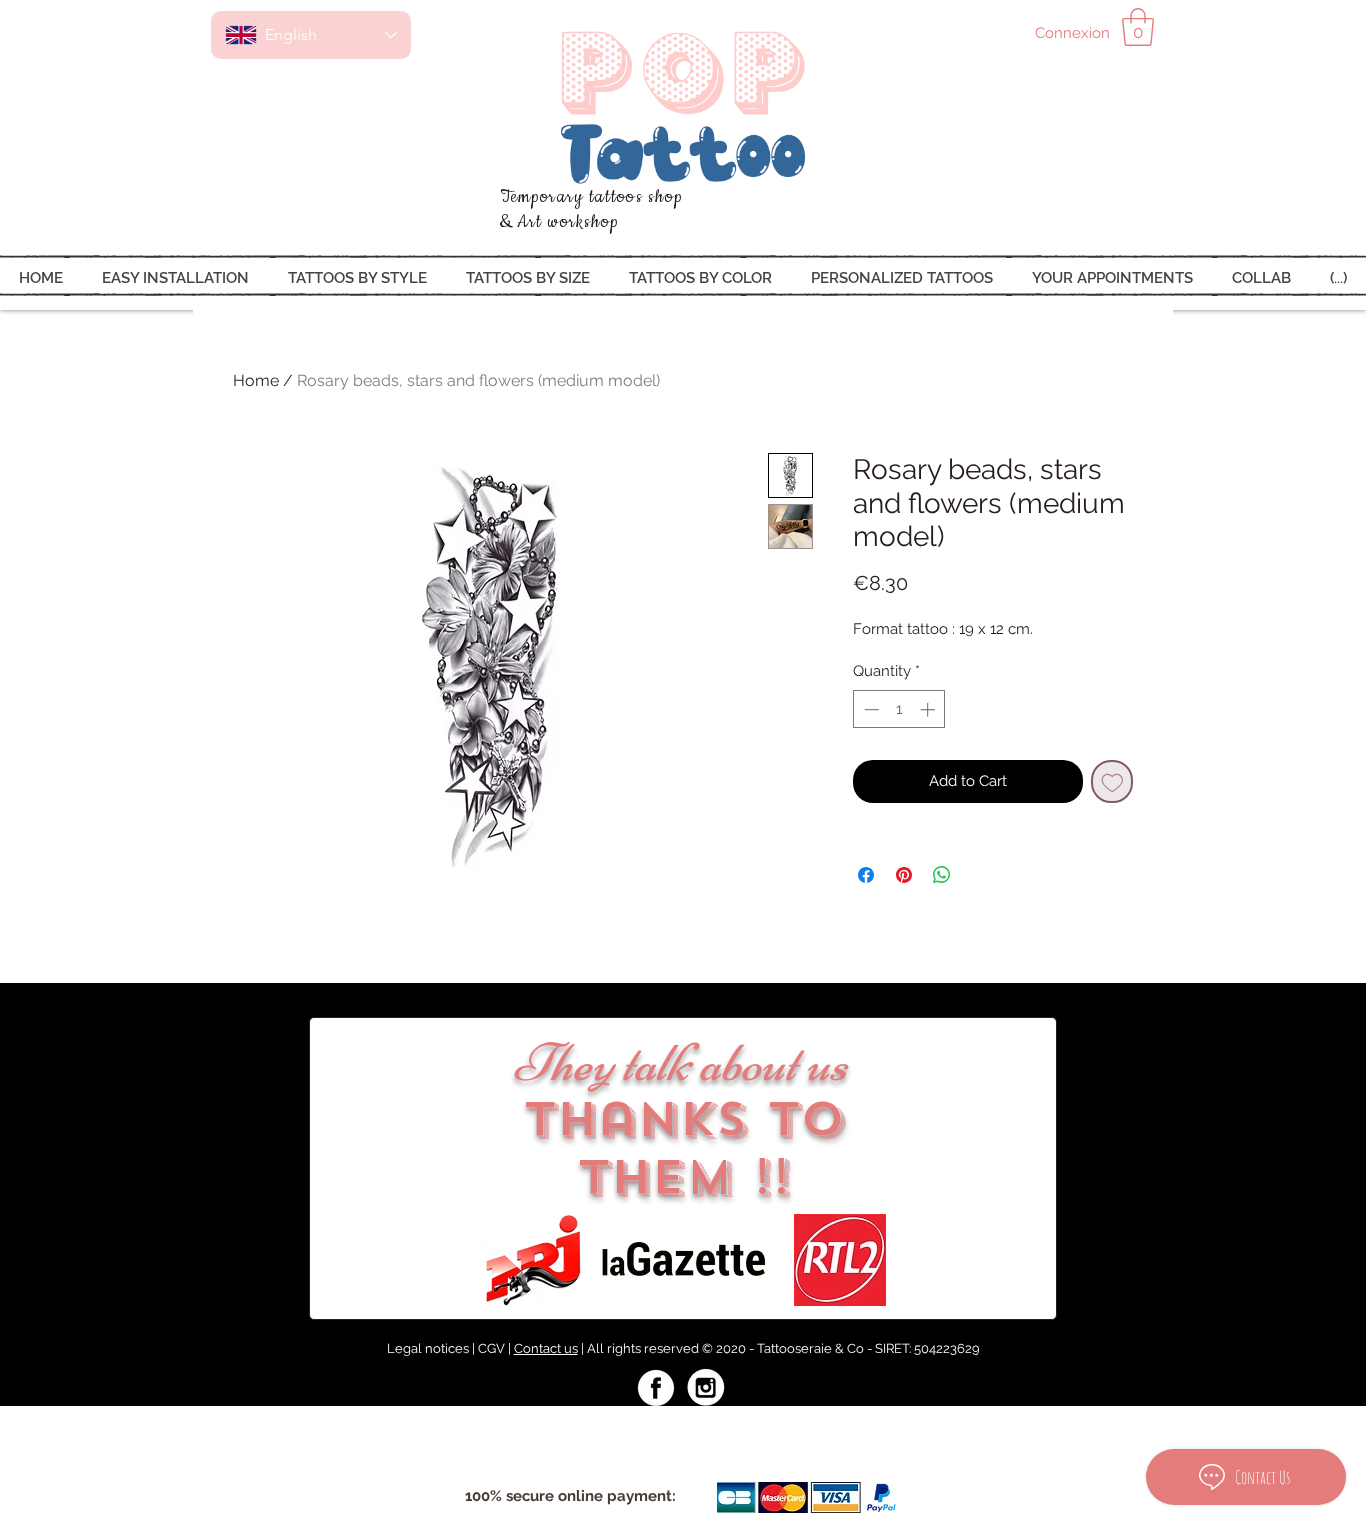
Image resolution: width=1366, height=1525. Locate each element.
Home (256, 380)
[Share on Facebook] (866, 875)
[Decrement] (869, 709)
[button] (1138, 27)
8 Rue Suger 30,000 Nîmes (531, 1427)
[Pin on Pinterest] (904, 875)
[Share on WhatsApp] (942, 875)
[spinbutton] (899, 709)
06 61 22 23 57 (875, 1427)
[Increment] (929, 709)
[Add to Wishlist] (1112, 781)
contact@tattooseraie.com (725, 1427)
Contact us (546, 1348)
